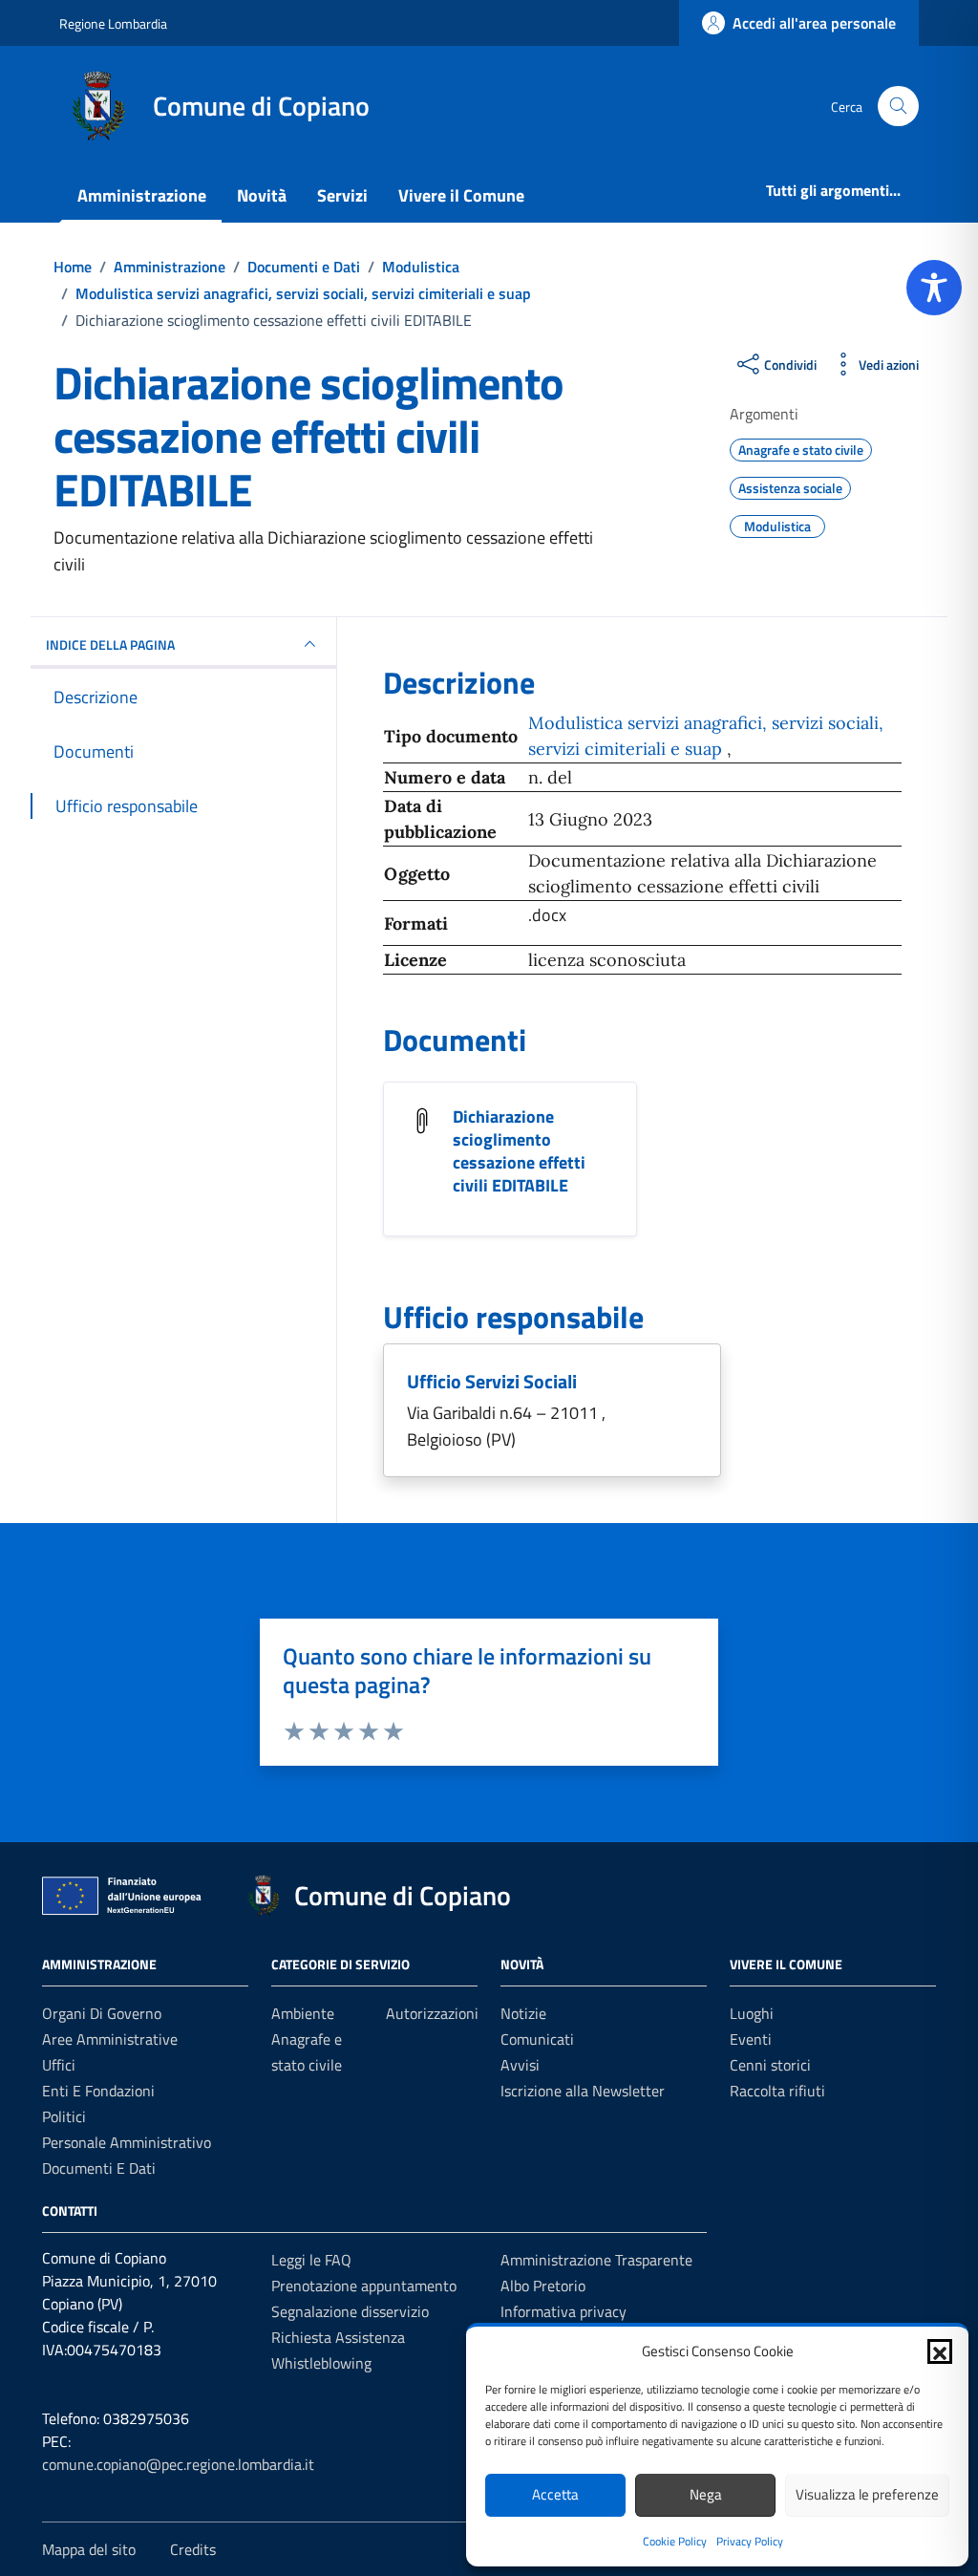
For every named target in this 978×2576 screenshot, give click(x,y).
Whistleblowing (321, 2363)
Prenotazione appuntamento (364, 2286)
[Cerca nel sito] (898, 107)
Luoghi (752, 2013)
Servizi (342, 195)
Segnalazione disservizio (350, 2311)
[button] (940, 2351)
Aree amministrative (110, 2039)
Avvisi (520, 2065)
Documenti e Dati (99, 2168)
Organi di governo (102, 2013)
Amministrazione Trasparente (596, 2260)
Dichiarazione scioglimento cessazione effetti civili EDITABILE (519, 1151)
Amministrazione (142, 195)
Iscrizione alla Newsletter (583, 2091)
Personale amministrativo (127, 2142)
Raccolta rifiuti (777, 2091)
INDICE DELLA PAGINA (110, 644)
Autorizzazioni (432, 2013)
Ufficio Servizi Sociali (492, 1381)
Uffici (59, 2065)
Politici (64, 2116)
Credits (193, 2549)
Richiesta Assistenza (338, 2337)
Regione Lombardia (113, 23)
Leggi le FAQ (311, 2260)
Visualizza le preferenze (867, 2494)
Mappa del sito (89, 2549)
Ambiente (303, 2013)
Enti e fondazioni (98, 2091)
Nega (706, 2494)
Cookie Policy (675, 2541)
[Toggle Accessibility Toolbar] (934, 288)
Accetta (555, 2494)
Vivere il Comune (461, 195)
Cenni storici (770, 2065)
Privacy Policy (750, 2541)
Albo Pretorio (543, 2286)
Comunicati (537, 2039)
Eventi (751, 2039)
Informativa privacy (563, 2311)
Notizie (523, 2013)
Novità (262, 195)
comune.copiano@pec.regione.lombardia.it (178, 2464)
